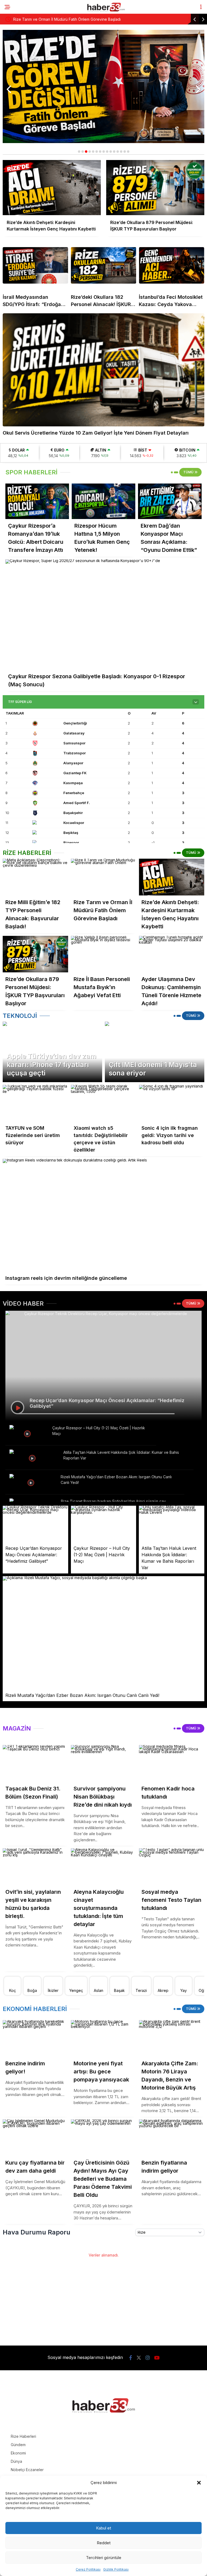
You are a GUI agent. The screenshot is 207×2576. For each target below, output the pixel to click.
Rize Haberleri (23, 2436)
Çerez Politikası (88, 2569)
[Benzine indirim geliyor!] (35, 2038)
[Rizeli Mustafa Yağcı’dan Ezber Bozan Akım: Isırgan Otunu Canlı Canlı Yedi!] (32, 1482)
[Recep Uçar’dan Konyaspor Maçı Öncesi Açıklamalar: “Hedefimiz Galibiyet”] (35, 1524)
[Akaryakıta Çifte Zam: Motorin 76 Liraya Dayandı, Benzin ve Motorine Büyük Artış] (172, 2039)
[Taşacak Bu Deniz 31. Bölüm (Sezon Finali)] (35, 1763)
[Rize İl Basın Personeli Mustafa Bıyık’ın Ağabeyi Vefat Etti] (104, 954)
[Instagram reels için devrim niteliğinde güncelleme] (103, 1215)
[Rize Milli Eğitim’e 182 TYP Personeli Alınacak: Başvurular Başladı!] (35, 877)
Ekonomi (18, 2453)
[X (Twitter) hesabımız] (139, 2358)
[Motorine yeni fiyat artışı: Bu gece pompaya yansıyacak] (104, 2039)
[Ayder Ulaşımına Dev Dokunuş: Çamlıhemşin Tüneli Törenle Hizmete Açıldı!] (172, 954)
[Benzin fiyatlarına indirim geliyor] (172, 2138)
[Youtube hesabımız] (157, 2358)
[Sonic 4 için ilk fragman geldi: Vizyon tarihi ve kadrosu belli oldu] (172, 1103)
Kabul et (103, 2528)
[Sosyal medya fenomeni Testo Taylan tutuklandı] (172, 1867)
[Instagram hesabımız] (148, 2358)
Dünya (16, 2461)
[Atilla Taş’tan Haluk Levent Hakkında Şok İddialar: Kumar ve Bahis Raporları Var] (33, 1458)
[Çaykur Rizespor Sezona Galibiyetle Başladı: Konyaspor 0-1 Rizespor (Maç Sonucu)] (103, 614)
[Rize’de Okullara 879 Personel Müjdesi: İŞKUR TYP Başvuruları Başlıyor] (35, 954)
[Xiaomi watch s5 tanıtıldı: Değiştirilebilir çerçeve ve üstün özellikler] (104, 1103)
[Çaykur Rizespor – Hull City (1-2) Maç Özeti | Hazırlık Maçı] (28, 1433)
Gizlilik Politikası (116, 2569)
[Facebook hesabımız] (131, 2358)
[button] (199, 2483)
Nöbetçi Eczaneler (27, 2470)
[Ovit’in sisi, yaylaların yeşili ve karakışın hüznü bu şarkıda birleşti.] (35, 1867)
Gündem (18, 2445)
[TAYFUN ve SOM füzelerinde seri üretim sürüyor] (35, 1103)
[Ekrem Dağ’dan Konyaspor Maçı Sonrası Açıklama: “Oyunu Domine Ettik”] (170, 501)
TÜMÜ (189, 472)
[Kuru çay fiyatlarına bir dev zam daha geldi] (35, 2138)
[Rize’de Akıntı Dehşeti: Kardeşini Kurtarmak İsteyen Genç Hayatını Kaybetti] (172, 877)
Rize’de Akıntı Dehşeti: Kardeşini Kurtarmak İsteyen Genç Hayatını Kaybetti (84, 19)
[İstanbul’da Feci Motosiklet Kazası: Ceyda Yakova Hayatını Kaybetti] (172, 265)
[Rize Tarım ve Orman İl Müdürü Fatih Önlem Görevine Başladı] (104, 877)
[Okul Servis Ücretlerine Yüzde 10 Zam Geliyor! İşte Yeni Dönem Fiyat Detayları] (103, 370)
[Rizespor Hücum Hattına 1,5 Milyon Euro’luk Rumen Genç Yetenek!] (103, 501)
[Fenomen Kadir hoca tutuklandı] (172, 1763)
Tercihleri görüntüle (104, 2558)
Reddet (104, 2543)
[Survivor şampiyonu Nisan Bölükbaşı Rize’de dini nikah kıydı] (104, 1763)
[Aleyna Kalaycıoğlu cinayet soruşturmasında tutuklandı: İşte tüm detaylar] (104, 1867)
